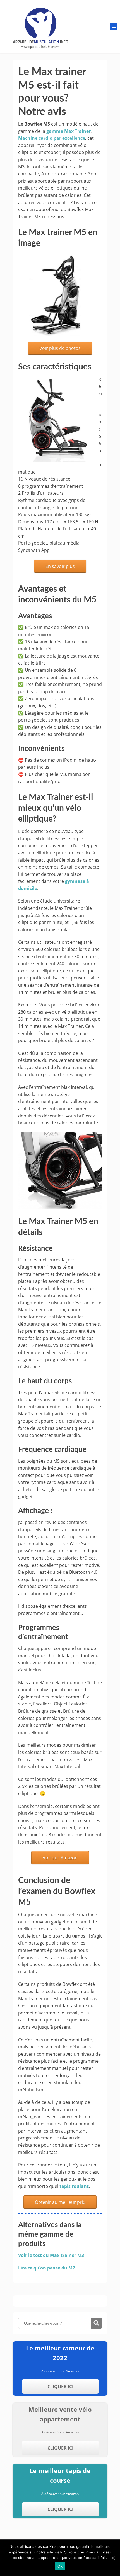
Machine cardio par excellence (52, 138)
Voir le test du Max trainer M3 (51, 2255)
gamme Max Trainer (69, 131)
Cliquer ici (60, 2386)
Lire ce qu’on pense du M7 (47, 2268)
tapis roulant (74, 2186)
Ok (60, 2566)
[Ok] (113, 2558)
